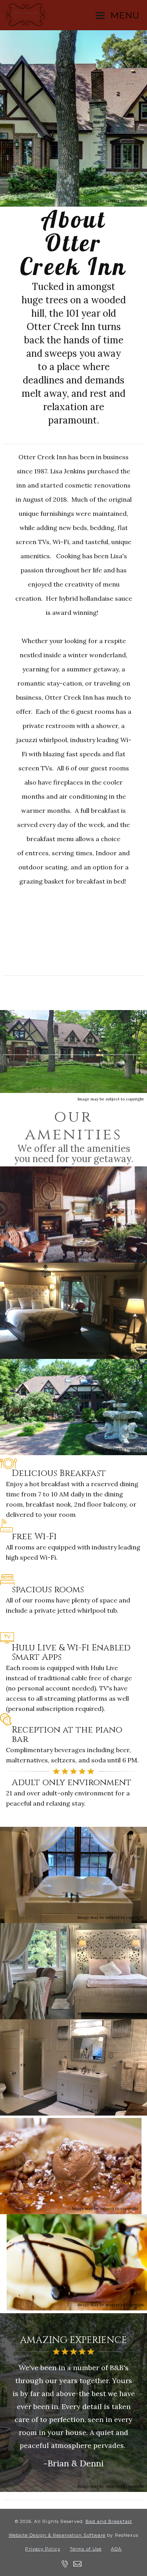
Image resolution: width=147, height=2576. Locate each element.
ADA (116, 2549)
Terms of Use (86, 2549)
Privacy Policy (43, 2549)
